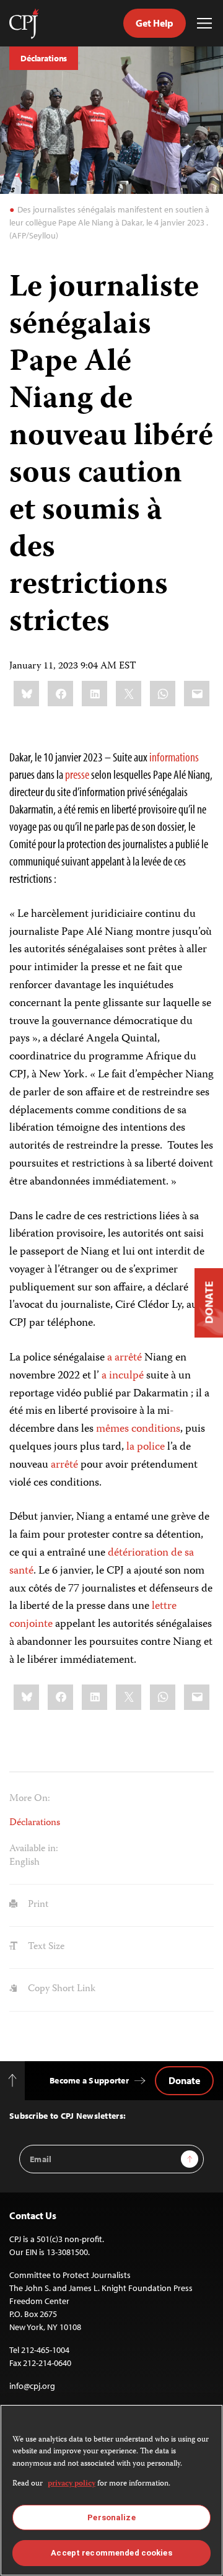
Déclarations (44, 58)
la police (146, 1447)
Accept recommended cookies (111, 2553)
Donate (184, 2080)
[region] (111, 2490)
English (24, 1863)
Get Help (155, 23)
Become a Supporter (89, 2080)
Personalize (111, 2517)
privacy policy (72, 2484)
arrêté (64, 1465)
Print (37, 1905)
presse (77, 774)
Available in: (34, 1849)
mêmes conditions (138, 1429)
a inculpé (123, 1376)
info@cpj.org (32, 2386)
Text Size (45, 1947)
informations (173, 757)
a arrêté (125, 1358)
